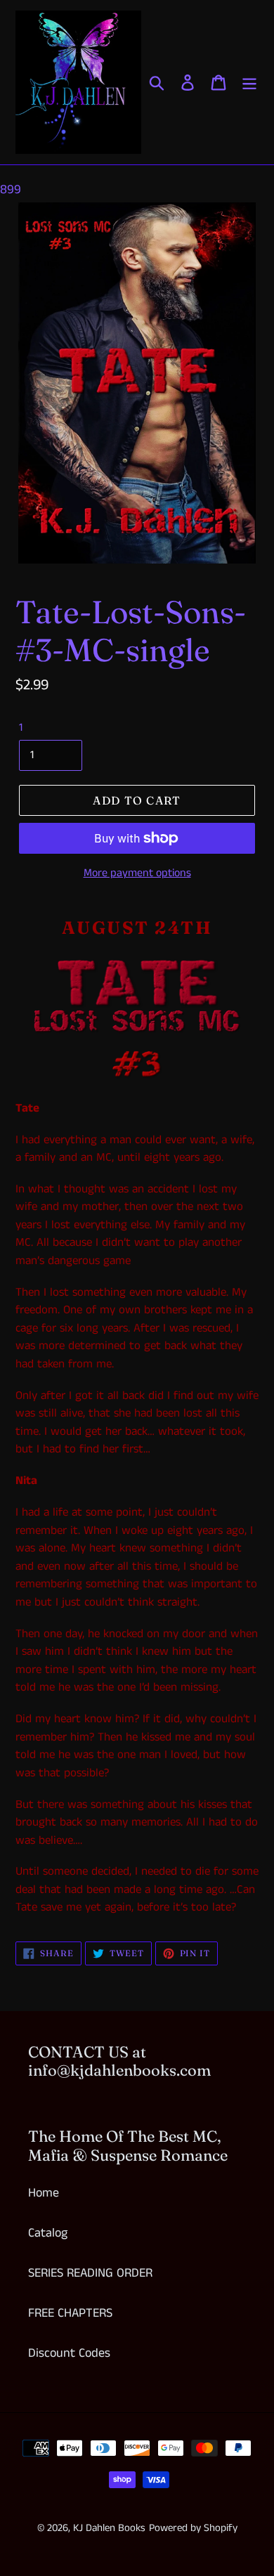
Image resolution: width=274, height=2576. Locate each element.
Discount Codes (69, 2353)
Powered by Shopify (193, 2528)
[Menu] (249, 82)
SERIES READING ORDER (90, 2273)
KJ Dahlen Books (109, 2528)
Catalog (48, 2233)
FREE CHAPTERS (70, 2313)
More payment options (137, 873)
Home (44, 2193)
